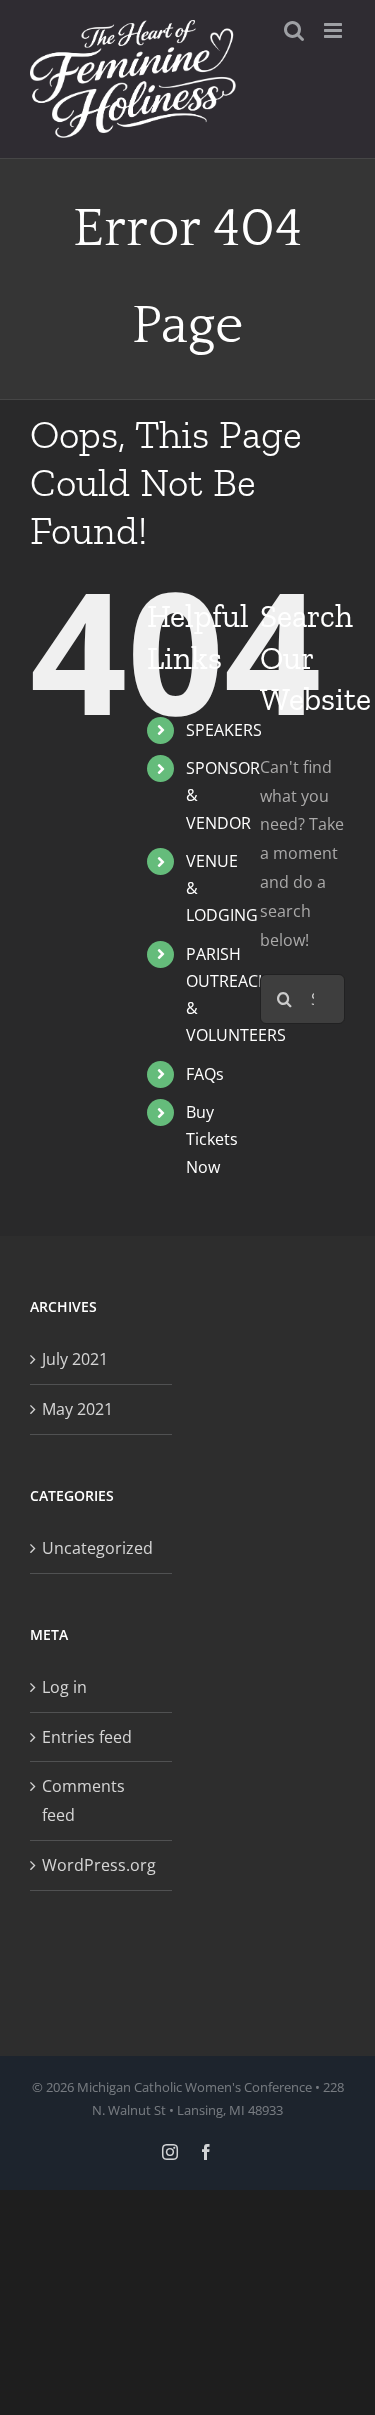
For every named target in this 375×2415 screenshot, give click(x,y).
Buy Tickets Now (212, 1139)
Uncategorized (97, 1548)
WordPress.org (99, 1865)
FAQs (205, 1074)
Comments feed (83, 1800)
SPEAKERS (224, 730)
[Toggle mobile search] (294, 30)
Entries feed (87, 1737)
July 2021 (75, 1359)
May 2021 (77, 1409)
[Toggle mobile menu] (334, 30)
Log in (64, 1687)
